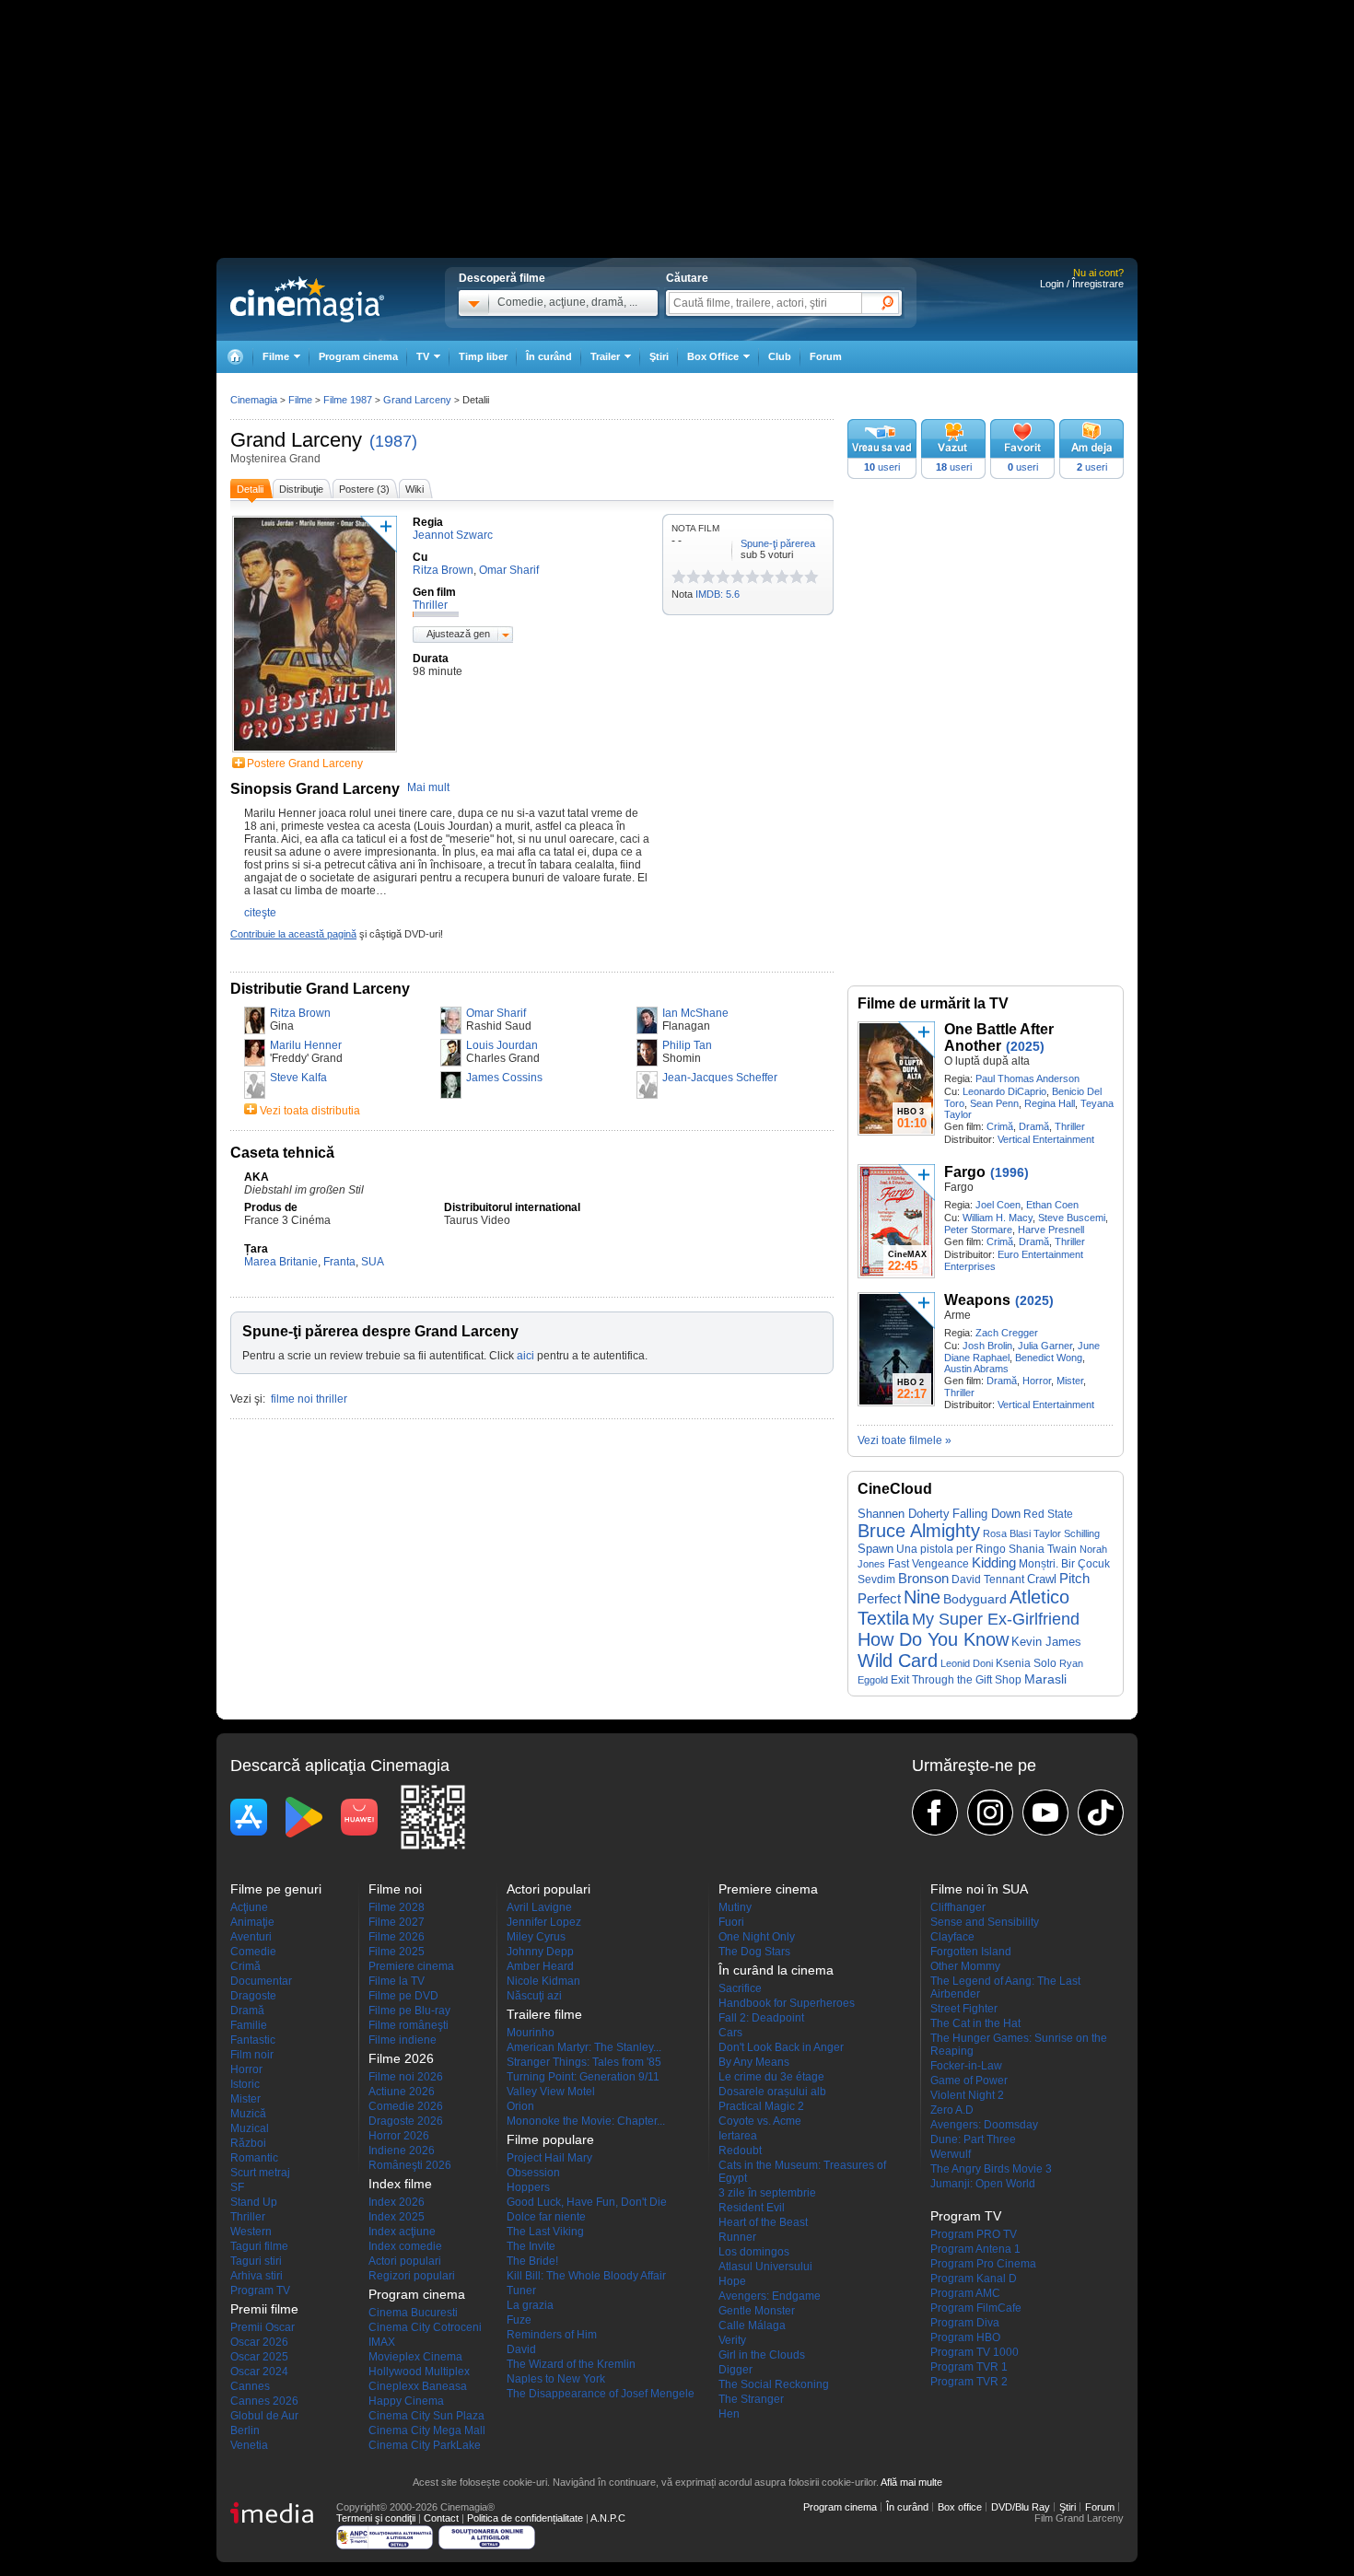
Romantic (254, 2158)
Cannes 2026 (264, 2401)
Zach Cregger (1007, 1333)
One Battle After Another (999, 1037)
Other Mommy (965, 1966)
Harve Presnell (1051, 1230)
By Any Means (754, 2062)
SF (237, 2187)
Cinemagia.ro (307, 299)
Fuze (519, 2320)
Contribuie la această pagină (293, 934)
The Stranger (751, 2399)
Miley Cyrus (536, 1937)
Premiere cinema (411, 1966)
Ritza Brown (300, 1013)
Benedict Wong (1049, 1358)
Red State (1048, 1514)
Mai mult (428, 787)
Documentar (261, 1981)
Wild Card (898, 1661)
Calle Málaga (752, 2325)
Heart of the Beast (763, 2222)
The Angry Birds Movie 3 (991, 2169)
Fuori (731, 1922)
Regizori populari (412, 2276)
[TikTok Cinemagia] (1101, 1813)
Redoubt (740, 2151)
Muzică (248, 2114)
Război (248, 2143)
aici (525, 1356)
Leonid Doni (967, 1663)
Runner (737, 2237)
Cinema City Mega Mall (427, 2430)
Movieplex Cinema (415, 2357)
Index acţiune (402, 2232)
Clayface (952, 1937)
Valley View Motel (551, 2092)
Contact (441, 2518)
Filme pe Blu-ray (409, 2011)
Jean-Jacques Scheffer (720, 1078)
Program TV (260, 2290)
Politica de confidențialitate (525, 2518)
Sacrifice (740, 1988)
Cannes (250, 2386)
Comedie (253, 1952)
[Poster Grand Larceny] (315, 753)
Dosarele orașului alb (772, 2092)
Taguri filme (259, 2246)
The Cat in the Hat (975, 2023)
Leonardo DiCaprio (1004, 1091)
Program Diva (965, 2323)
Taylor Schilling (1067, 1533)
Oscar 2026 (259, 2342)
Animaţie (252, 1922)
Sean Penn (994, 1103)
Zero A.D (952, 2110)
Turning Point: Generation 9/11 (583, 2077)
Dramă (1034, 1126)
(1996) (1010, 1172)
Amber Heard (540, 1966)
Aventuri (251, 1937)
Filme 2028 (397, 1907)
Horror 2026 (399, 2136)
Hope (732, 2281)
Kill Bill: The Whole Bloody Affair (586, 2276)
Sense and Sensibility (985, 1922)
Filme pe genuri (276, 1889)
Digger (735, 2370)
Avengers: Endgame (770, 2296)
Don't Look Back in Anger (781, 2047)
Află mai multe (911, 2482)
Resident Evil (752, 2208)
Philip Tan (687, 1045)
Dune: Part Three (973, 2139)
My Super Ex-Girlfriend (996, 1619)
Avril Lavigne (539, 1907)
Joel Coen (998, 1205)
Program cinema (358, 356)
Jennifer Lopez (544, 1922)
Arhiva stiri (257, 2276)
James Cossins (504, 1078)
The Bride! (532, 2261)
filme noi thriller (309, 1399)
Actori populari (405, 2261)
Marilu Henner (306, 1045)
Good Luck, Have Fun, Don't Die (587, 2202)
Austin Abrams (976, 1369)
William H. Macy (998, 1218)
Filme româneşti (409, 2025)
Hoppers (528, 2187)
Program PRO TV (974, 2234)
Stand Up (254, 2202)
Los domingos (754, 2252)
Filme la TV (397, 1981)
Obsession (533, 2173)
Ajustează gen (458, 634)
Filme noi (395, 1889)
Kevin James (1046, 1642)
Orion (520, 2106)
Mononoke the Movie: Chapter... (586, 2121)
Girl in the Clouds (762, 2355)
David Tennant (988, 1579)
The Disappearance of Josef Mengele (601, 2394)
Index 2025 (397, 2217)
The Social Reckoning (774, 2384)
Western (251, 2232)
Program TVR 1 (969, 2367)
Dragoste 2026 (406, 2121)
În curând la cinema (776, 1970)
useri (882, 467)
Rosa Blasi (1007, 1533)
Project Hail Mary (549, 2158)
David (521, 2349)
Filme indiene (403, 2040)
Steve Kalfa (298, 1078)
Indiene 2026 (402, 2151)
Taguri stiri (256, 2261)
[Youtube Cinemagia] (1045, 1813)
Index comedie (405, 2246)
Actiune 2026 (402, 2092)
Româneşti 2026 (410, 2165)
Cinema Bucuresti (413, 2313)
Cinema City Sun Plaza (426, 2416)
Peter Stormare (978, 1230)
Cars (730, 2033)
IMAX (382, 2342)
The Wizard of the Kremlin (571, 2364)
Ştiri (659, 356)
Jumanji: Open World (983, 2184)
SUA (373, 1262)
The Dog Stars (754, 1952)
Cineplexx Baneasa (418, 2386)
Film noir (252, 2055)
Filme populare (550, 2139)
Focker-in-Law (966, 2066)
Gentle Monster (757, 2311)
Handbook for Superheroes (787, 2003)
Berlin (245, 2430)
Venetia (249, 2445)
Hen (729, 2414)
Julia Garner (1045, 1346)
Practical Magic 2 (761, 2106)
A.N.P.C (608, 2518)
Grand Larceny (296, 440)
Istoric (245, 2084)
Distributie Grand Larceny (320, 989)
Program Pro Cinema (983, 2264)
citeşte (260, 913)
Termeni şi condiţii (376, 2518)
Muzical (250, 2128)
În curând (549, 356)
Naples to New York (556, 2379)
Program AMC (965, 2293)
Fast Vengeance (928, 1564)
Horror (1037, 1381)
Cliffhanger (958, 1907)
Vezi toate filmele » (905, 1440)
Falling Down (986, 1514)
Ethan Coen (1052, 1205)
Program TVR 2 (969, 2382)
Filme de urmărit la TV (933, 1003)
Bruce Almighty (919, 1531)
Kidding (994, 1563)
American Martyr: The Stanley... (584, 2047)
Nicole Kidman (543, 1981)
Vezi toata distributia (310, 1111)
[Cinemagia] (235, 357)
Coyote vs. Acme (760, 2121)
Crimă (1000, 1126)
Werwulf (951, 2154)
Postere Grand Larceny (305, 763)
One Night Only (757, 1937)
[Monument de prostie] (679, 577)
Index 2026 (397, 2202)
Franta (339, 1262)
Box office (960, 2507)
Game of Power (969, 2081)
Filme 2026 (397, 1937)
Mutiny (735, 1907)
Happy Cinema (406, 2401)
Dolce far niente (546, 2217)
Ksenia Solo (1026, 1663)
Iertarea (738, 2136)
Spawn (875, 1549)
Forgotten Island (971, 1952)
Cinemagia (254, 400)
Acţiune (249, 1907)
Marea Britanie (281, 1262)
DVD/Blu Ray (1021, 2507)
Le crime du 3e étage (771, 2077)
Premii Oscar (263, 2327)
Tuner (521, 2290)
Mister (1070, 1381)
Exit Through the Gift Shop (956, 1680)
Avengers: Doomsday (984, 2125)
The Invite (531, 2246)
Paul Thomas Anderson (1027, 1078)
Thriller (1070, 1126)
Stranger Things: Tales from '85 (584, 2062)
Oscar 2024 (259, 2372)
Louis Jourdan (502, 1045)
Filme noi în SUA (979, 1889)
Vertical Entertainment (1046, 1139)
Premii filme (264, 2309)
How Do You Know (933, 1639)
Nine (922, 1597)
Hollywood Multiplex (419, 2372)
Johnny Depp (540, 1952)
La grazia (530, 2305)
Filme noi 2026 (406, 2077)
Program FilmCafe (976, 2308)
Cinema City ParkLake (425, 2445)
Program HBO (965, 2337)
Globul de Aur (264, 2416)
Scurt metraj (260, 2173)
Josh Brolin (987, 1346)
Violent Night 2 (967, 2095)
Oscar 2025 (259, 2357)
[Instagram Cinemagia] (990, 1813)
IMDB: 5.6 (718, 594)
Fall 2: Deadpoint (761, 2018)
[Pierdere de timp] (686, 577)
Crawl (1042, 1579)
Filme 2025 (397, 1952)
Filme (300, 400)
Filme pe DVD (403, 1996)
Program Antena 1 (975, 2249)
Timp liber (483, 356)
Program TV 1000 (975, 2352)
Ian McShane (695, 1013)
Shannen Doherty (904, 1514)
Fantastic (253, 2040)
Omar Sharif (496, 1013)
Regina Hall (1050, 1103)
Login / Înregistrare (1082, 284)
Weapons (977, 1300)
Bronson (923, 1578)
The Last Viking (545, 2232)
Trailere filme (544, 2014)
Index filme (400, 2184)
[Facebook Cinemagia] (935, 1813)
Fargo (965, 1172)
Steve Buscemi (1072, 1218)
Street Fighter (964, 2009)
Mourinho (531, 2033)
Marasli (1045, 1679)
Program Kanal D (974, 2279)
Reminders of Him (552, 2335)
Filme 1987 (348, 400)
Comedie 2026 (406, 2106)
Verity (732, 2340)
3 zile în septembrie (767, 2193)
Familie (249, 2025)
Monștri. (1039, 1564)
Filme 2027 (397, 1922)
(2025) (1025, 1046)
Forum (826, 356)
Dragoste (253, 1996)
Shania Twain (1043, 1549)
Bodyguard (975, 1599)
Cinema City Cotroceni (425, 2327)
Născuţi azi (534, 1996)
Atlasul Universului (765, 2267)
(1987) (393, 441)
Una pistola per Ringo (951, 1549)
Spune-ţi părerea (778, 543)
